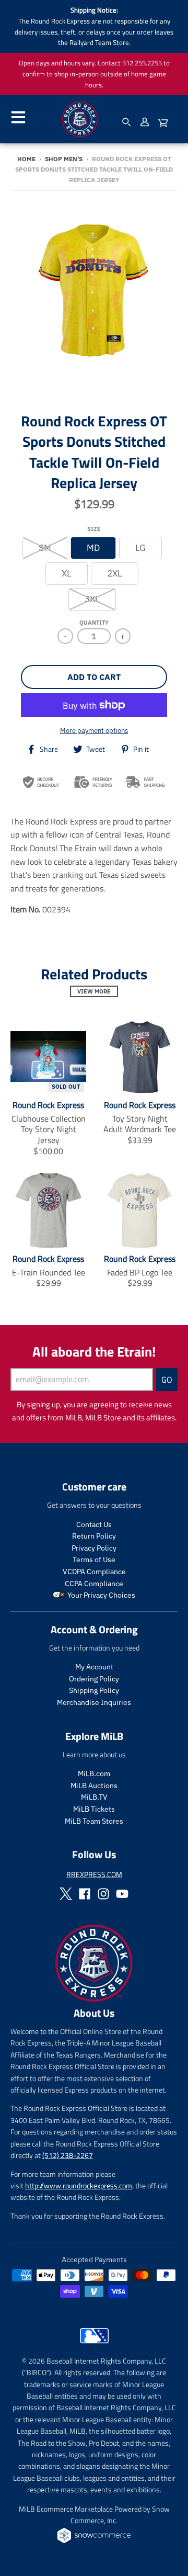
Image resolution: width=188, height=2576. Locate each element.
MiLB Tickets (94, 1809)
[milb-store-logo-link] (94, 2346)
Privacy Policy (94, 1548)
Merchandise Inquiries (94, 1702)
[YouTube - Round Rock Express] (122, 1894)
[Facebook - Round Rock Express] (85, 1894)
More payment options (94, 731)
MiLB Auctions (94, 1786)
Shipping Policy (94, 1690)
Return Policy (94, 1536)
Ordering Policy (94, 1679)
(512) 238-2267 (68, 2155)
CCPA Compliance (94, 1584)
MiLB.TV (94, 1797)
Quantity (94, 623)
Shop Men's (64, 159)
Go (167, 1380)
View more (94, 991)
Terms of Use (94, 1560)
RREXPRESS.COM (94, 1874)
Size (94, 529)
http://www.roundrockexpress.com (79, 2185)
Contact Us (94, 1524)
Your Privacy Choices (101, 1595)
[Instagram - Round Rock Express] (103, 1894)
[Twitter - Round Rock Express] (66, 1894)
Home (26, 159)
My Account (94, 1667)
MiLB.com (94, 1773)
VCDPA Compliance (94, 1572)
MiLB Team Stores (94, 1821)
